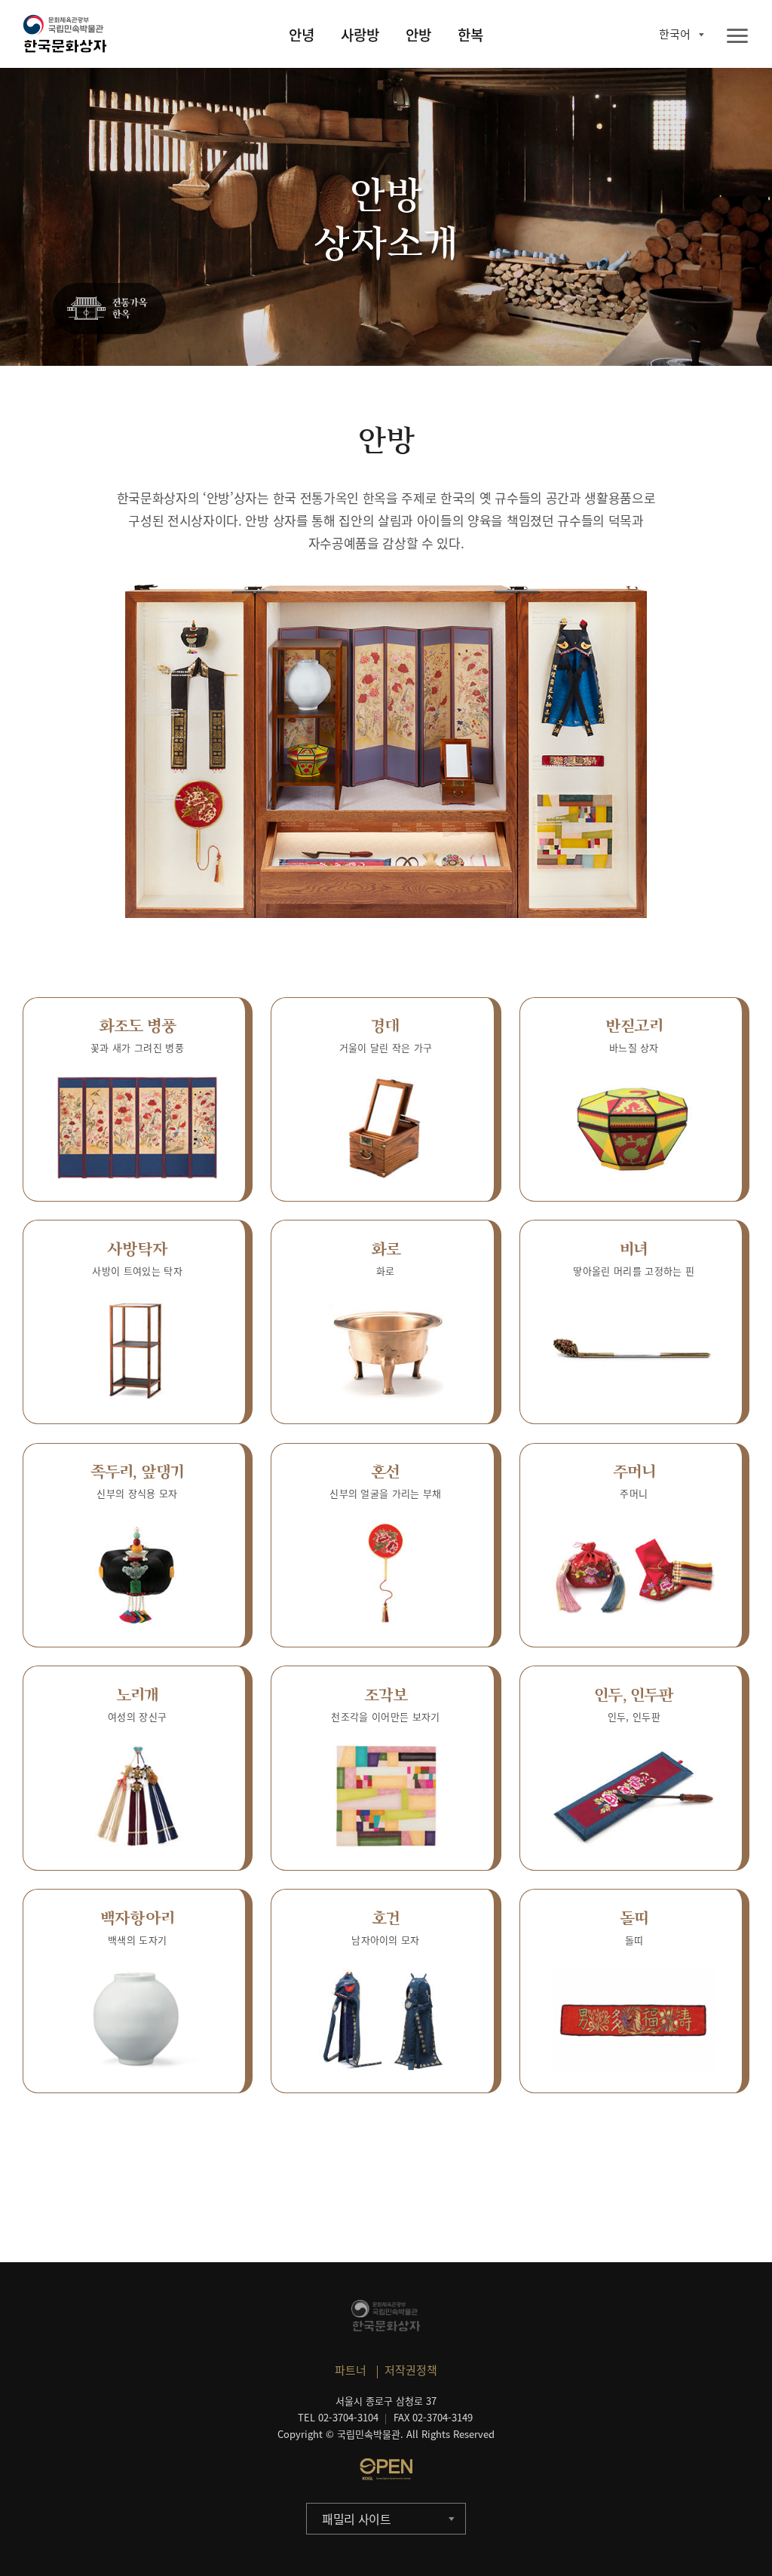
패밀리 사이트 (357, 2519)
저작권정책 (411, 2370)
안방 (418, 35)
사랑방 (360, 35)
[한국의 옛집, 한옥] (109, 309)
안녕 (302, 35)
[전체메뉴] (737, 37)
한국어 (675, 34)
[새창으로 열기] (386, 2469)
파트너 (351, 2370)
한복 (470, 35)
